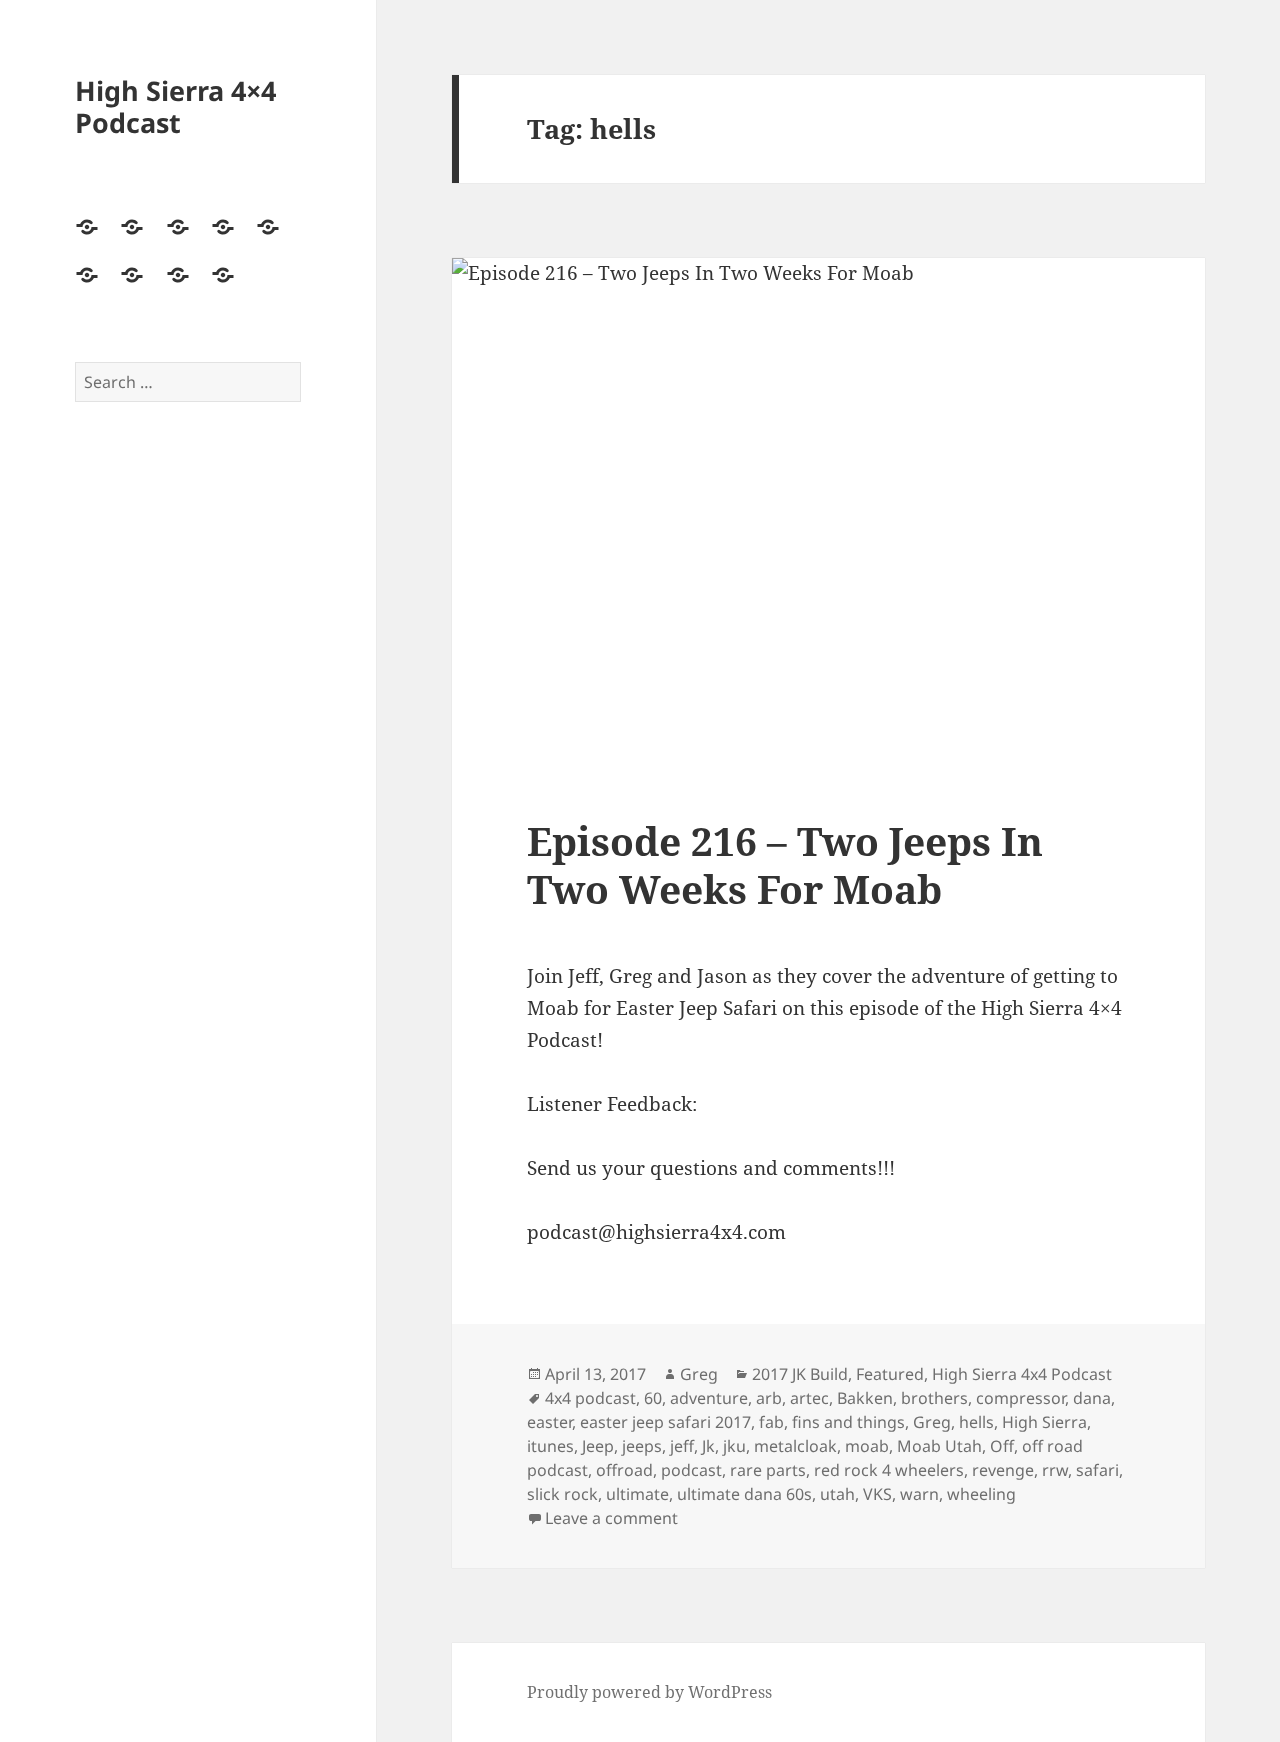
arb (769, 1398)
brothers (934, 1398)
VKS (877, 1494)
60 (653, 1398)
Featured (890, 1374)
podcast (691, 1470)
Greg (699, 1374)
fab (771, 1422)
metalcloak (795, 1446)
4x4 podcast (590, 1398)
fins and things (848, 1422)
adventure (709, 1398)
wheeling (981, 1494)
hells (976, 1422)
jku (734, 1446)
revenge (1003, 1470)
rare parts (768, 1470)
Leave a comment (611, 1518)
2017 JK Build (800, 1374)
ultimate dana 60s (744, 1494)
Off (1002, 1446)
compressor (1020, 1398)
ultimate (637, 1494)
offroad (624, 1470)
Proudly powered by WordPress (649, 1692)
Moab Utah (939, 1446)
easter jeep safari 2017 (665, 1422)
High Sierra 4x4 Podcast (1022, 1374)
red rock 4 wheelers (889, 1470)
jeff (682, 1446)
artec (809, 1398)
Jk (708, 1446)
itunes (550, 1446)
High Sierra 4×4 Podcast (175, 106)
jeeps (642, 1446)
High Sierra (1044, 1422)
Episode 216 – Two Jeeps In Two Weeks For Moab (785, 864)
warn (919, 1494)
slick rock (562, 1494)
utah (837, 1494)
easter (549, 1422)
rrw (1055, 1470)
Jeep (598, 1446)
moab (867, 1446)
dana (1092, 1398)
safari (1097, 1470)
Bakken (865, 1398)
